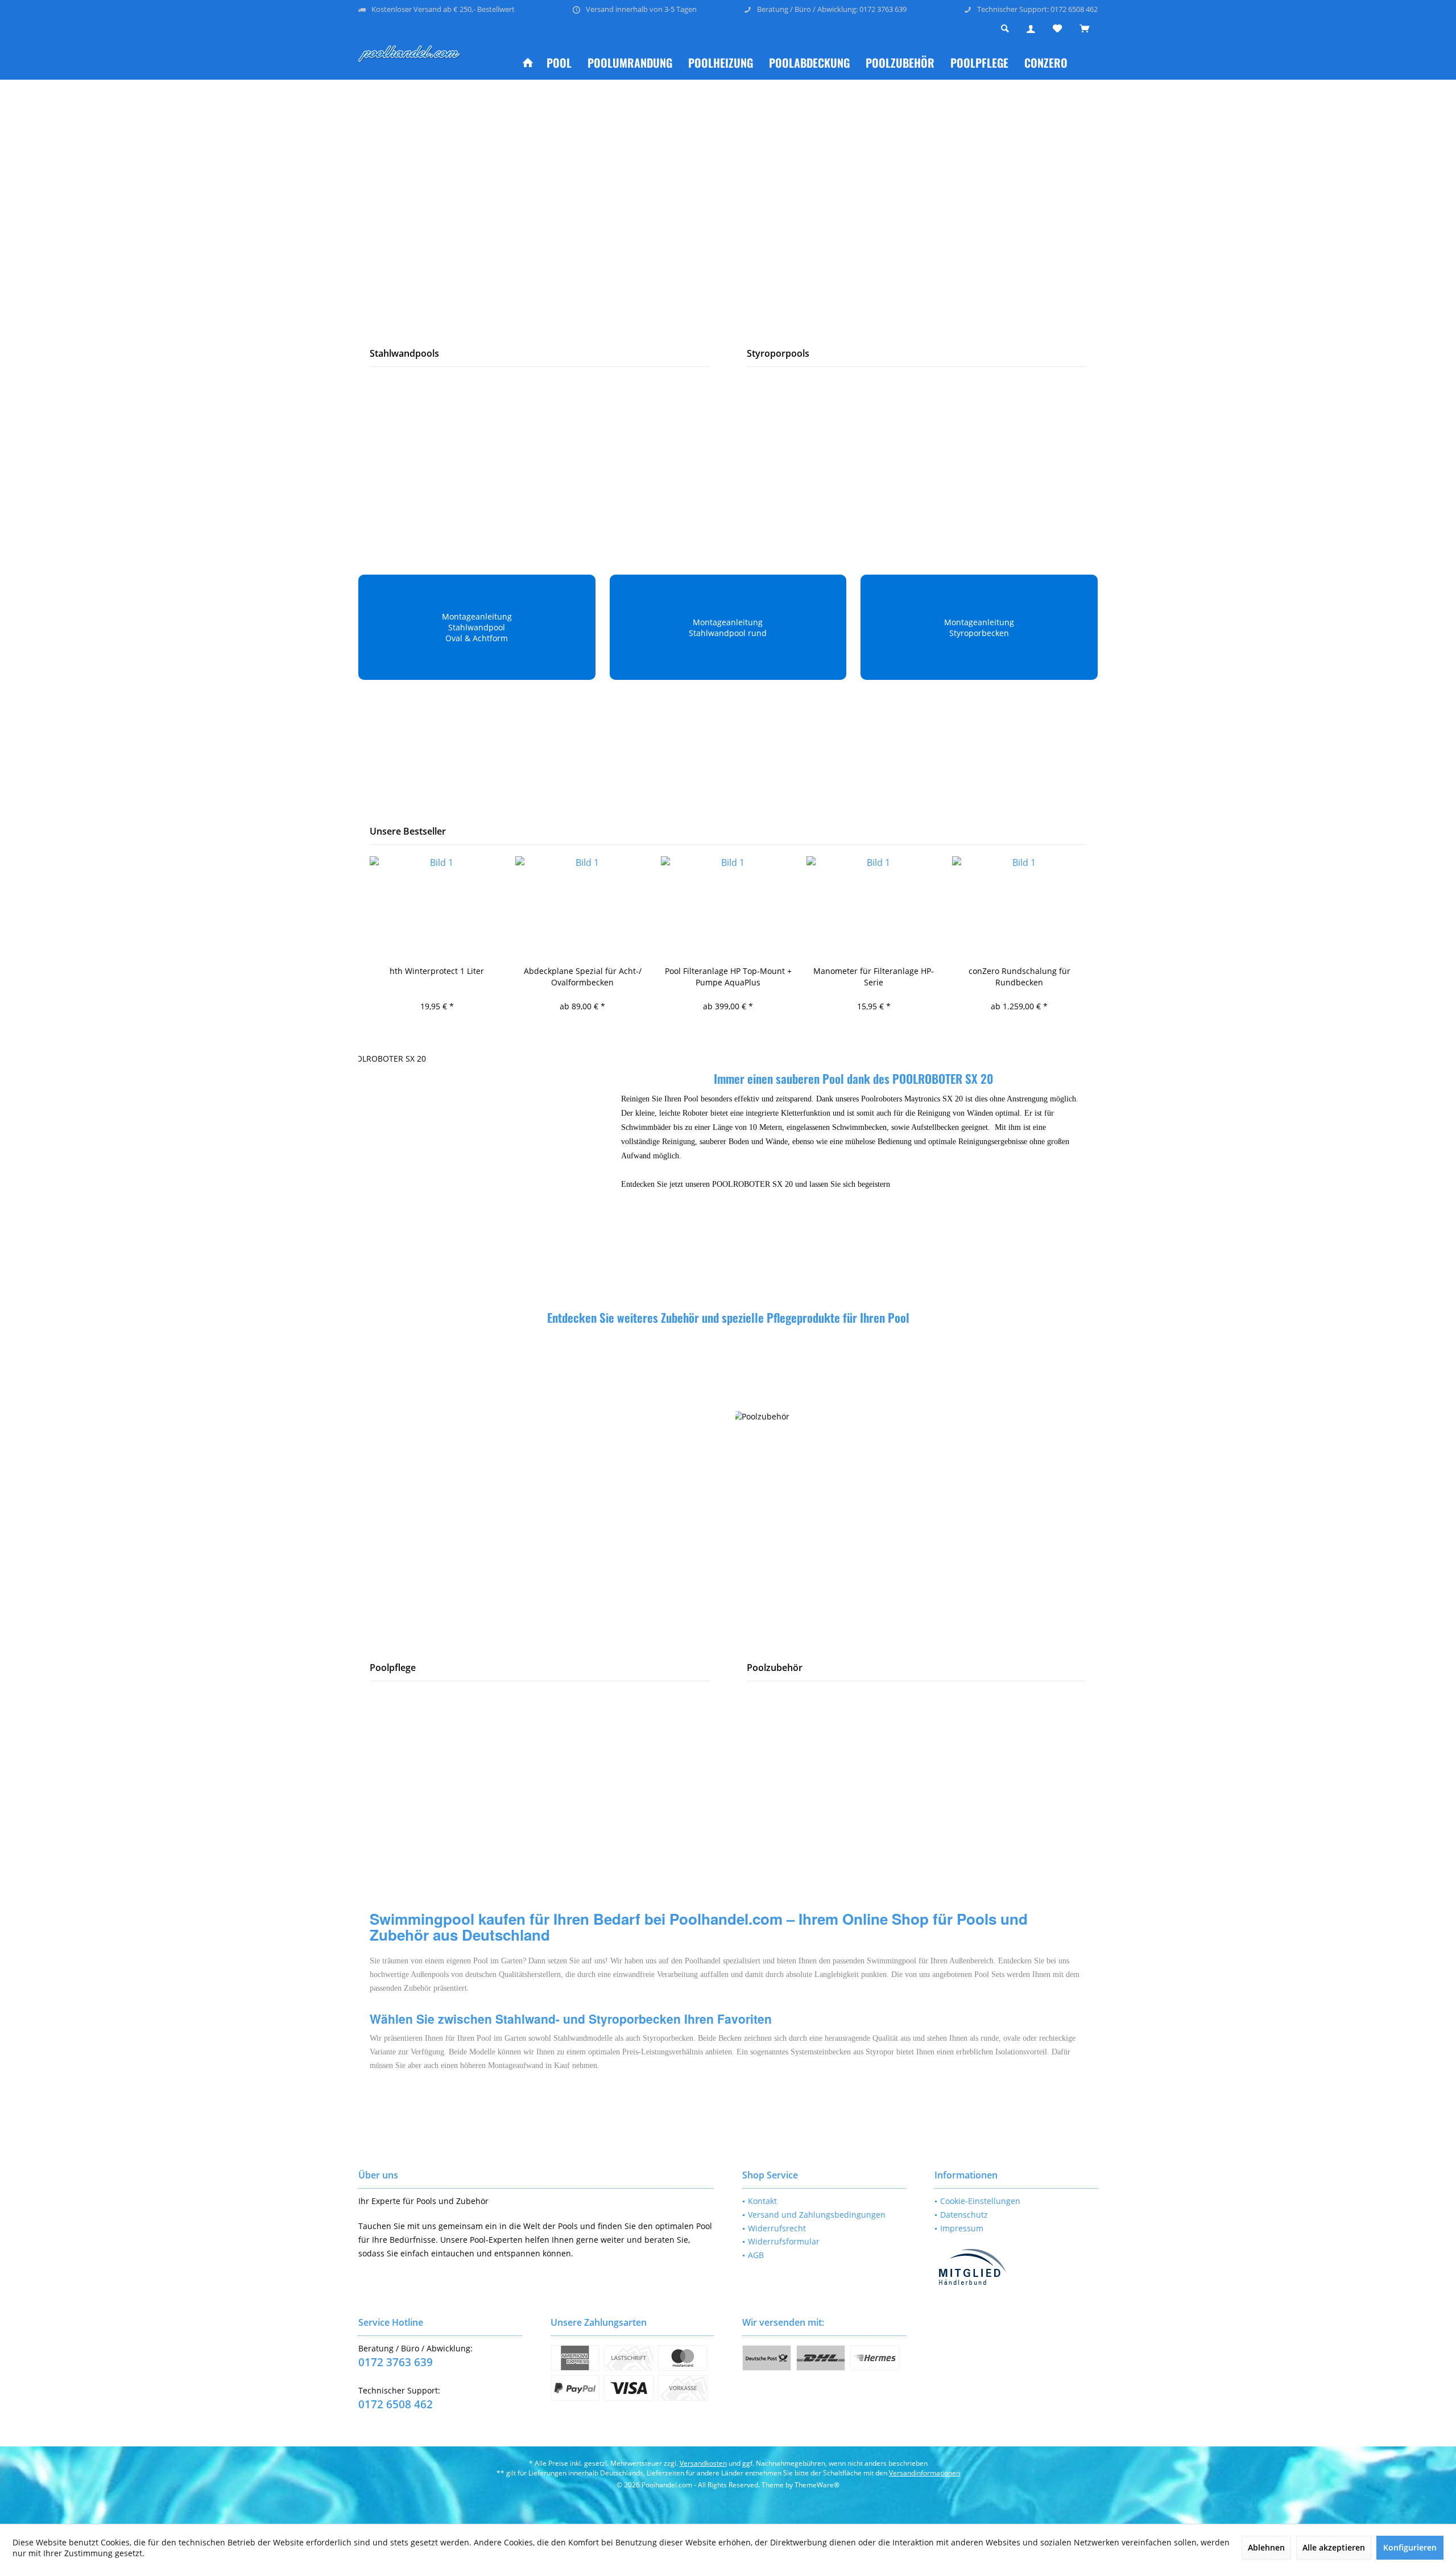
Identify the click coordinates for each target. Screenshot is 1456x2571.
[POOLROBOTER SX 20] (477, 1165)
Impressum (962, 2228)
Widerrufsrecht (777, 2228)
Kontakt (762, 2201)
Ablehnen (1266, 2547)
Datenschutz (964, 2215)
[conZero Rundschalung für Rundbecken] (1019, 907)
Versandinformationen (925, 2473)
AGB (756, 2255)
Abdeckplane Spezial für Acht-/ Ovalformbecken (583, 977)
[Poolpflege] (540, 1524)
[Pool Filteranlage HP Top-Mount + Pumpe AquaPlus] (728, 907)
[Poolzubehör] (916, 1523)
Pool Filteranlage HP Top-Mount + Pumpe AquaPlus (728, 977)
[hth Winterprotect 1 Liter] (437, 907)
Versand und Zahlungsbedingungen (817, 2215)
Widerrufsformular (784, 2241)
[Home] (528, 63)
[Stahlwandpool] (540, 209)
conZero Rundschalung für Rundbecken (1019, 977)
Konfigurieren (1410, 2547)
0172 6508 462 (396, 2404)
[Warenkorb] (1084, 29)
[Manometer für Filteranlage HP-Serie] (874, 907)
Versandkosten (703, 2463)
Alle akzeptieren (1334, 2547)
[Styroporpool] (917, 209)
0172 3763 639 (396, 2362)
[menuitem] (1084, 29)
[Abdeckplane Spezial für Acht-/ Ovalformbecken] (582, 907)
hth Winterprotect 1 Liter (437, 971)
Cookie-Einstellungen (980, 2201)
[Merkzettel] (1057, 29)
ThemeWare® (817, 2485)
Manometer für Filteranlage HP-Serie (874, 977)
